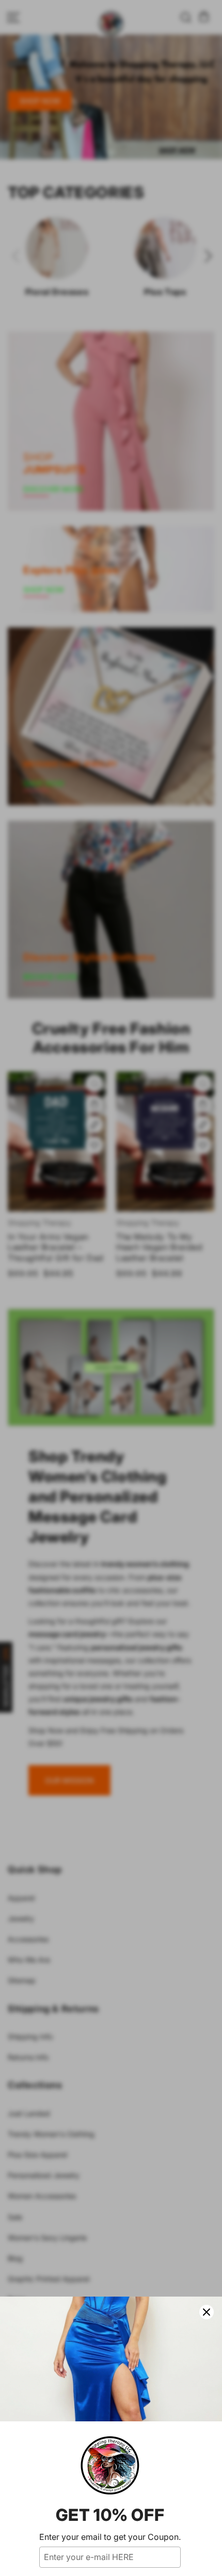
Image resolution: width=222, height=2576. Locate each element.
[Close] (207, 2312)
